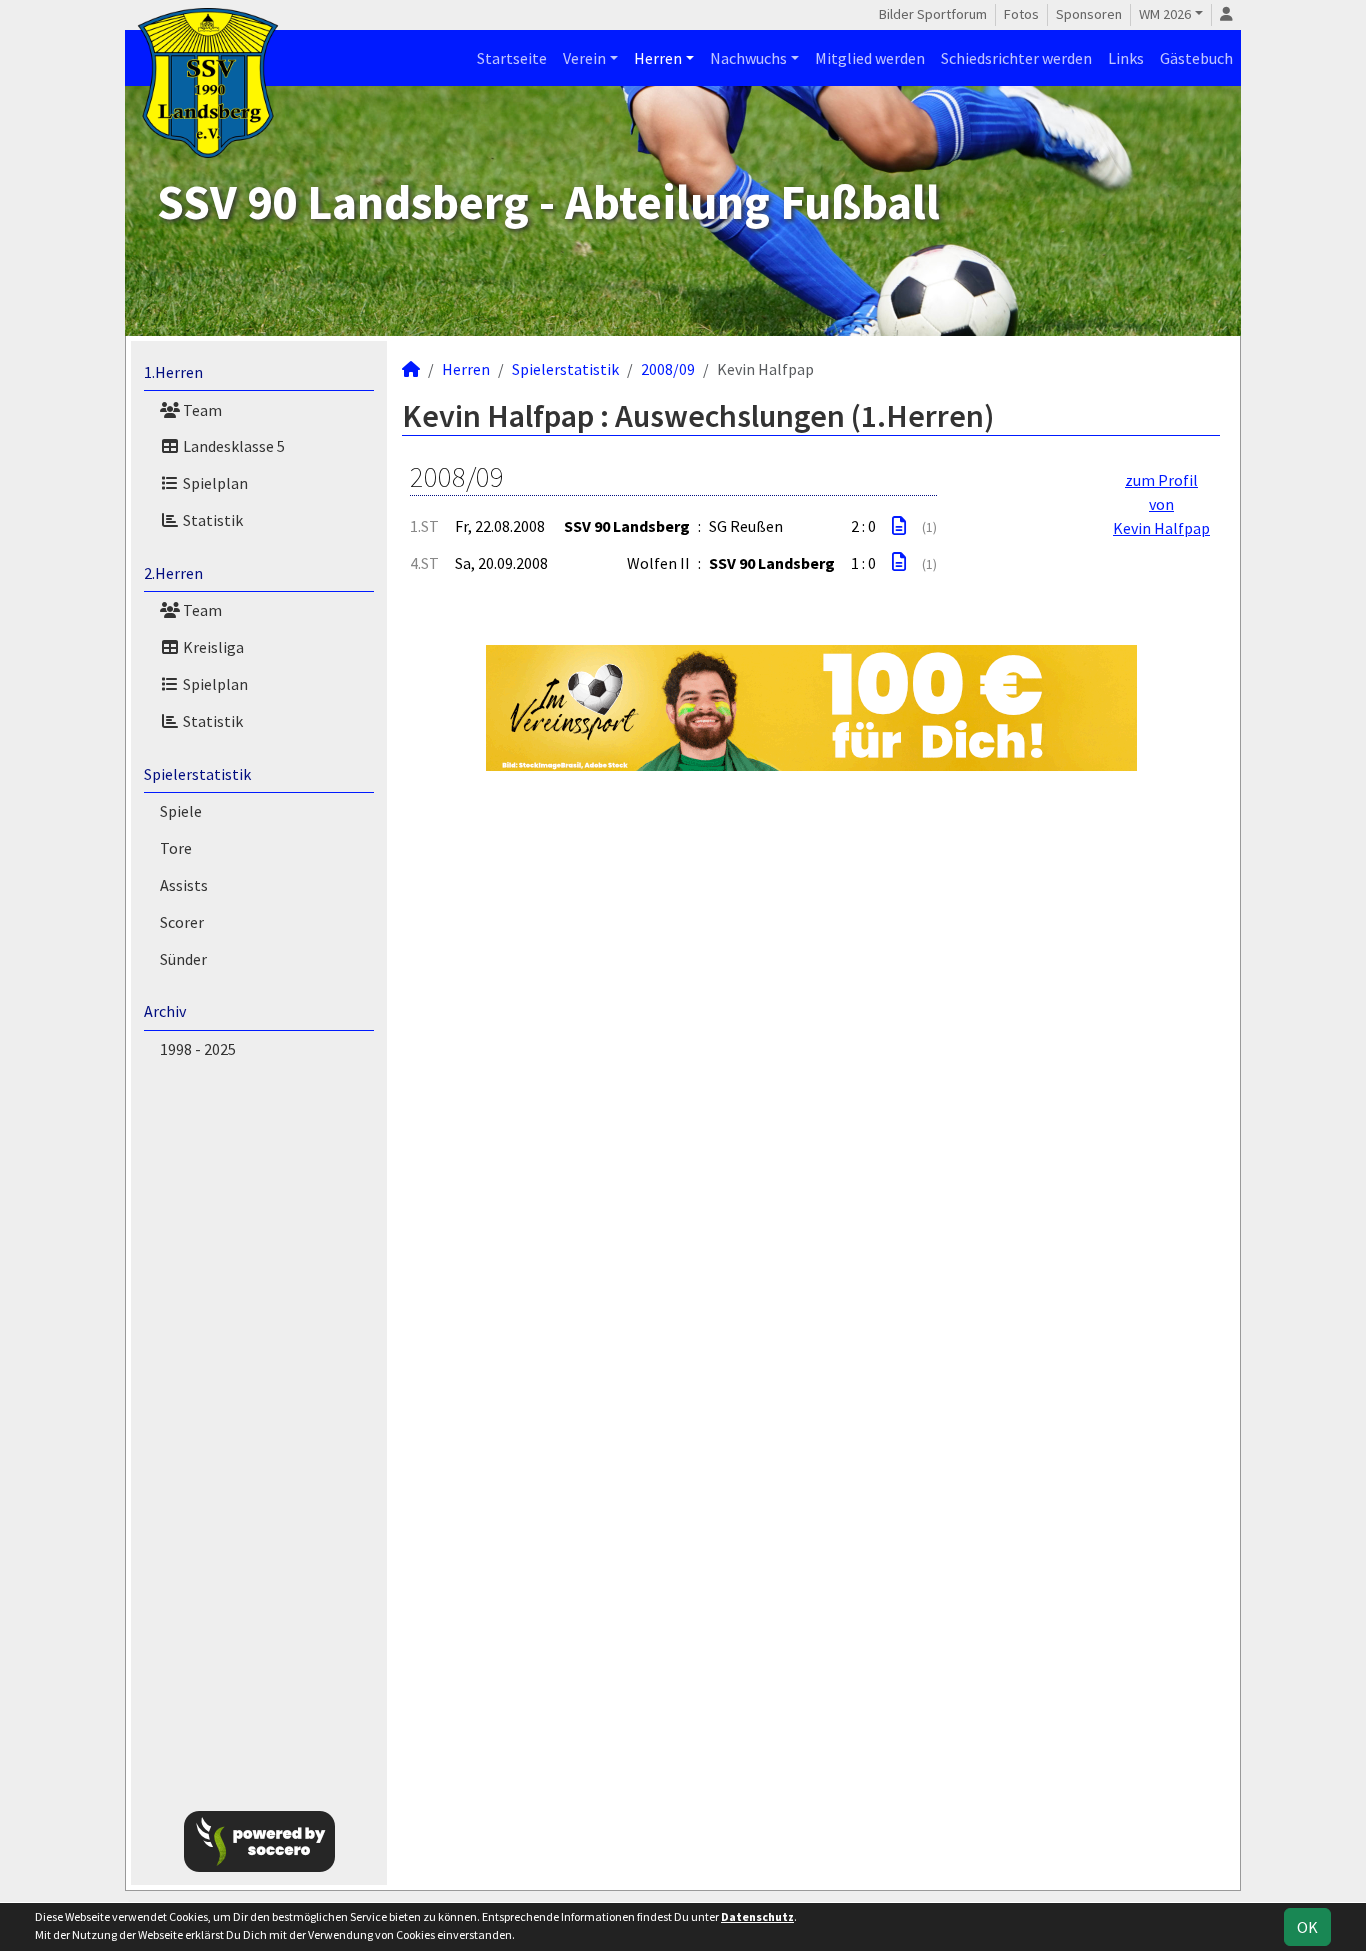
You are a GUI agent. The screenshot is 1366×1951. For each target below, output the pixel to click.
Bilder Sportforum (933, 14)
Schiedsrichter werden (1016, 58)
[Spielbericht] (899, 526)
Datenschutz (757, 1916)
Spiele (181, 811)
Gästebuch (1196, 58)
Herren (658, 58)
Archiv (165, 1011)
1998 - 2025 (198, 1049)
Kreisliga (212, 647)
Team (201, 410)
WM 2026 (1165, 14)
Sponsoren (1089, 14)
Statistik (211, 520)
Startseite (512, 58)
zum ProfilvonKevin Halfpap (1161, 504)
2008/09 (668, 369)
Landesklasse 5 (232, 446)
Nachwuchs (748, 58)
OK (1307, 1927)
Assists (184, 885)
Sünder (183, 959)
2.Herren (173, 573)
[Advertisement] (259, 1431)
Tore (176, 848)
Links (1126, 58)
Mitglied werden (870, 58)
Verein (584, 58)
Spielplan (214, 483)
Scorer (182, 922)
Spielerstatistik (197, 774)
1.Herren (173, 372)
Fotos (1021, 14)
